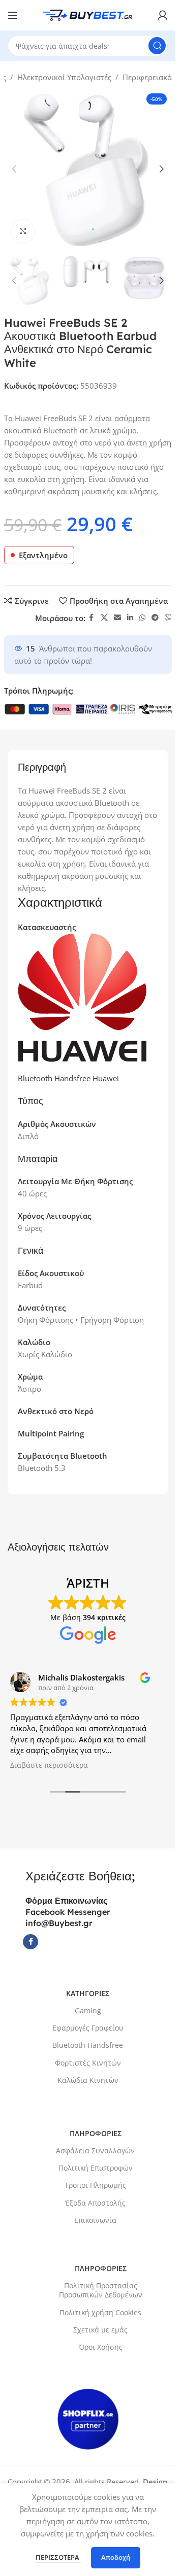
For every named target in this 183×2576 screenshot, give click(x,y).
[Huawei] (82, 997)
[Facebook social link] (91, 618)
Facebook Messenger (68, 1912)
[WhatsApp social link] (142, 618)
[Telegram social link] (155, 618)
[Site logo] (88, 14)
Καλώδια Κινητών (88, 2080)
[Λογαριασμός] (163, 15)
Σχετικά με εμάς (100, 2330)
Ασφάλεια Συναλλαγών (95, 2151)
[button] (14, 169)
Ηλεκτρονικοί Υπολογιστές (64, 77)
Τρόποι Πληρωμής (95, 2185)
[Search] (157, 46)
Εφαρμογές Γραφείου (88, 2028)
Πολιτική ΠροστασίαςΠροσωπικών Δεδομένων (101, 2290)
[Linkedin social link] (130, 618)
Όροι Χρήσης (101, 2347)
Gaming (88, 2011)
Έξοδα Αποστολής (95, 2203)
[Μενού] (13, 15)
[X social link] (104, 618)
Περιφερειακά (147, 77)
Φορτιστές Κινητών (88, 2063)
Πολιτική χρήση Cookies (100, 2312)
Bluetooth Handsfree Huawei (68, 1078)
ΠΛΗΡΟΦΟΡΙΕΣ (96, 2133)
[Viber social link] (168, 618)
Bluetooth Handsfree (88, 2045)
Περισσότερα (58, 2557)
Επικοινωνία (95, 2220)
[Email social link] (117, 618)
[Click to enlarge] (23, 231)
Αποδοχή (116, 2557)
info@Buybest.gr (59, 1923)
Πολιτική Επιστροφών (96, 2168)
